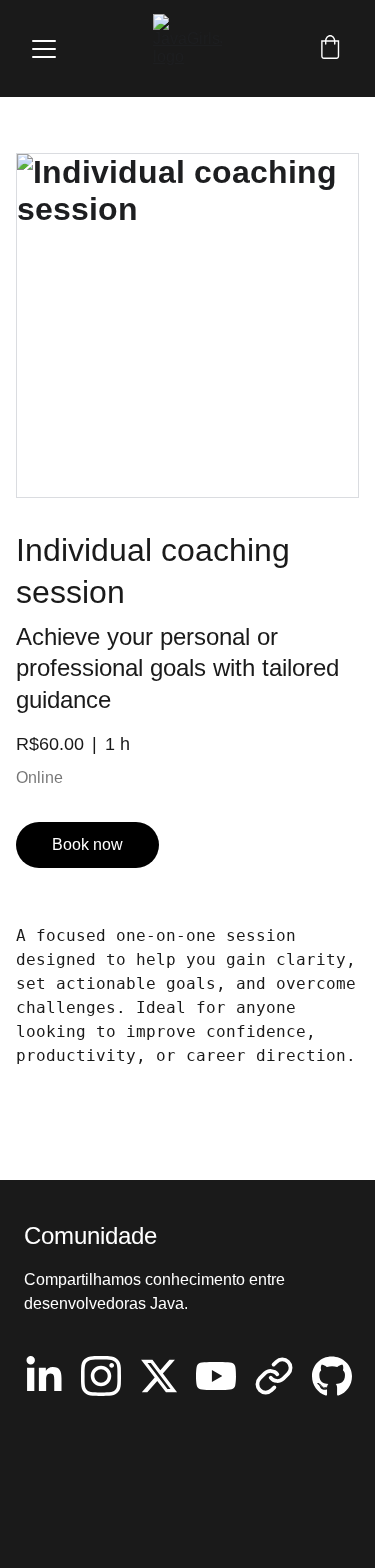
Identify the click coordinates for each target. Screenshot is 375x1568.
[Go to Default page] (274, 1376)
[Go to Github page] (332, 1376)
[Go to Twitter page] (159, 1376)
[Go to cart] (330, 49)
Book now (87, 844)
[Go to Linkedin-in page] (44, 1376)
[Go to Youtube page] (216, 1376)
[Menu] (44, 49)
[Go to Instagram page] (101, 1376)
